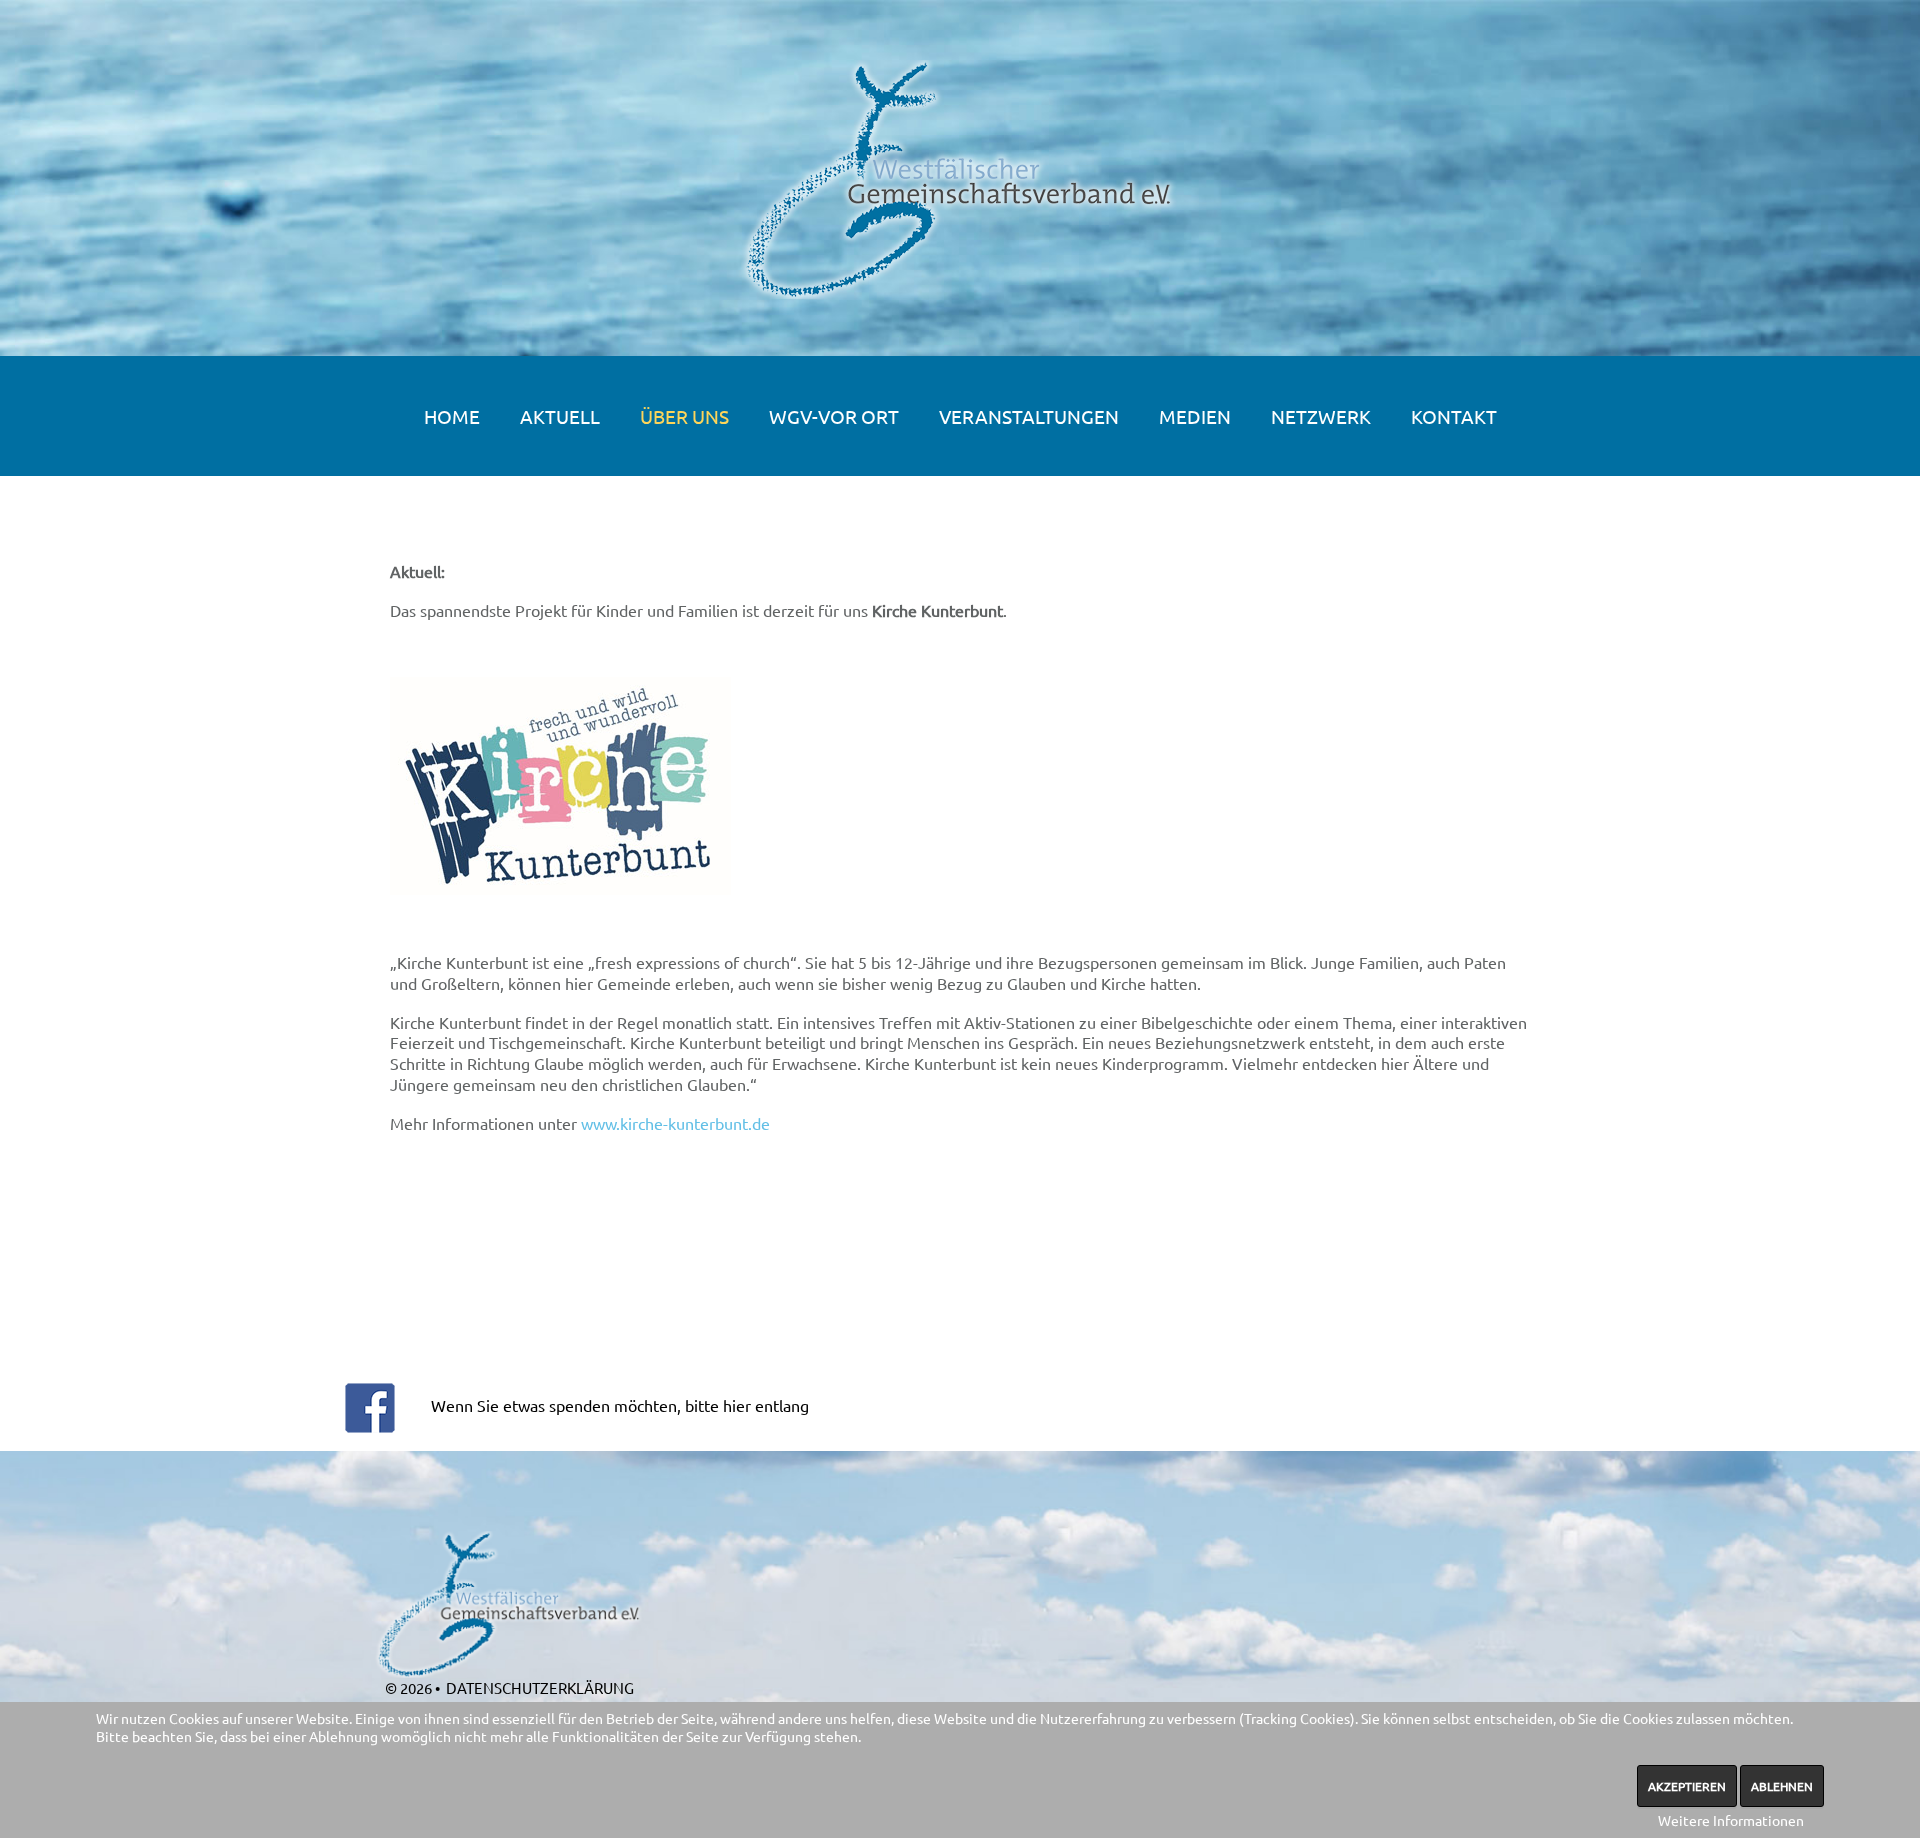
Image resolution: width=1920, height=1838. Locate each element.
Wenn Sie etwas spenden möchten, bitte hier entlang (620, 1405)
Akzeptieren (1687, 1786)
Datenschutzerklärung (540, 1687)
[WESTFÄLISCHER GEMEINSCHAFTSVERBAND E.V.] (960, 179)
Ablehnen (1782, 1786)
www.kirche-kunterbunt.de (675, 1123)
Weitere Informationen (1731, 1820)
